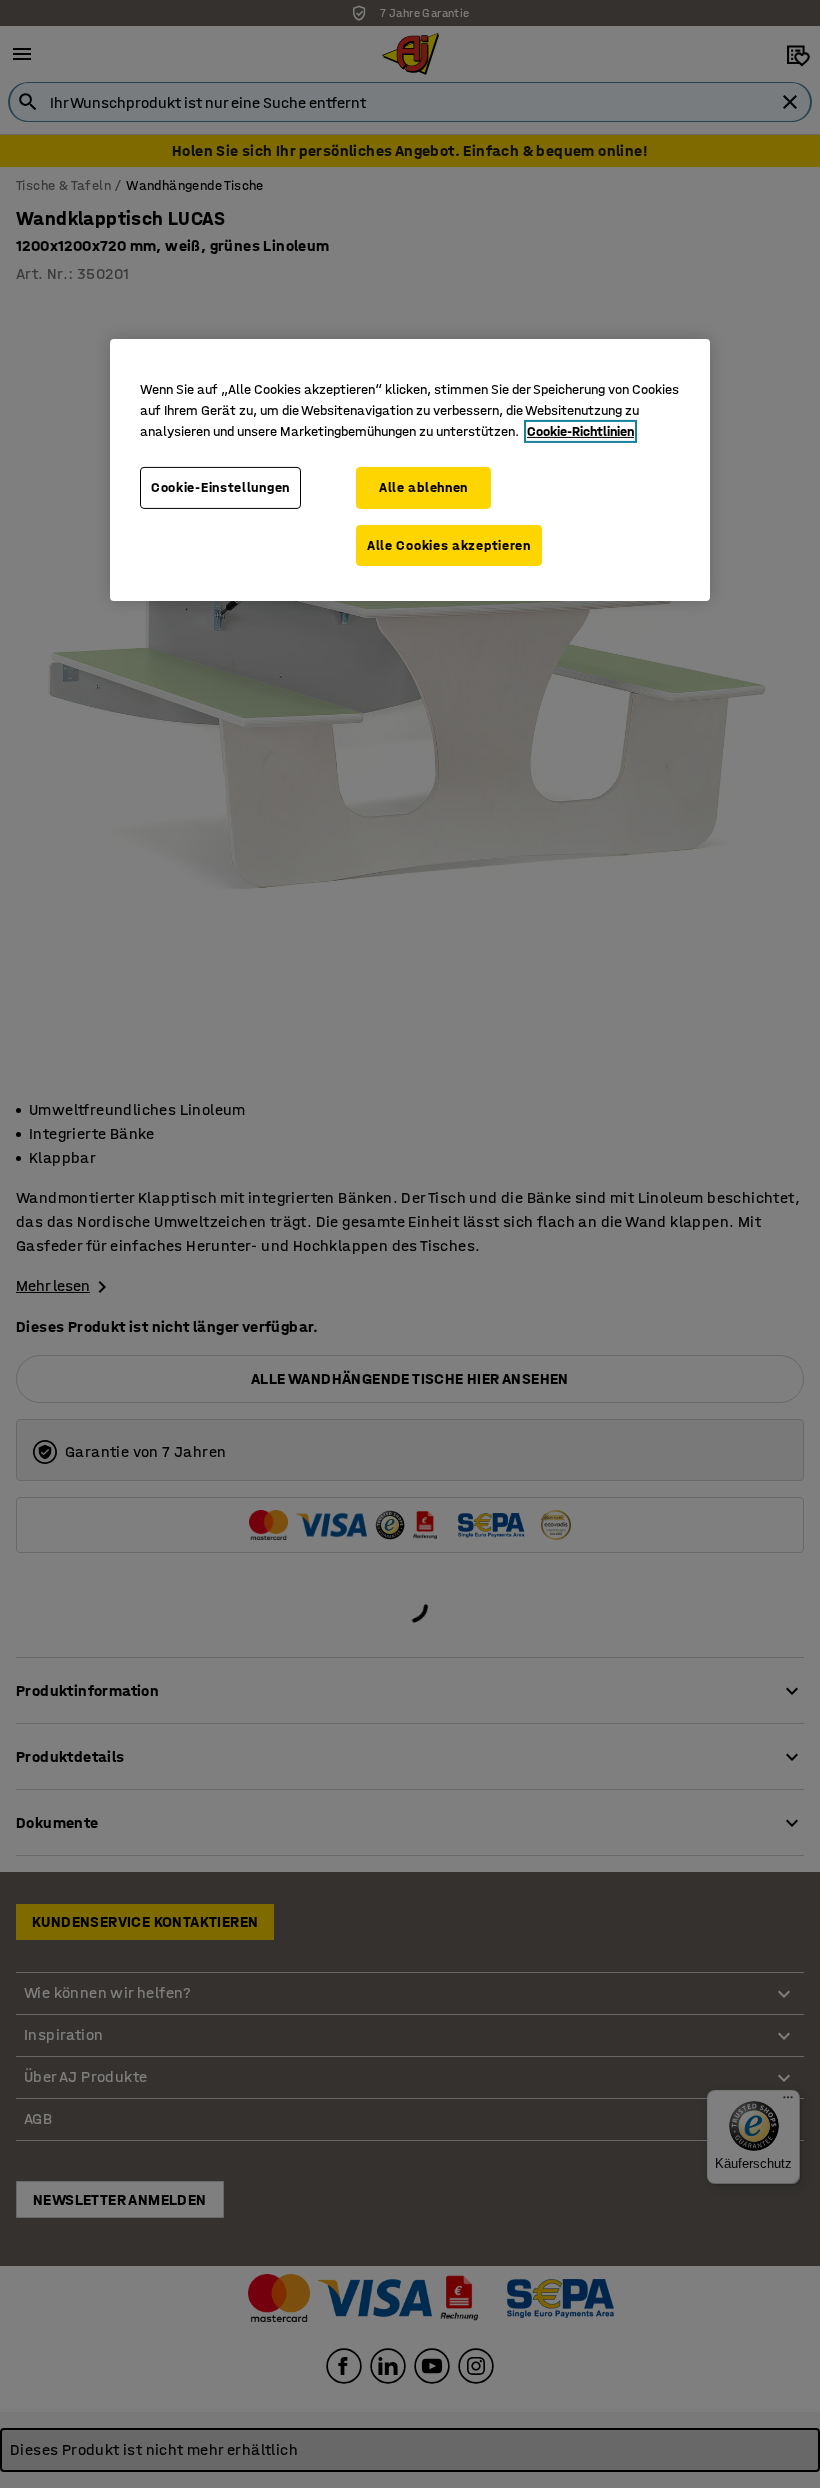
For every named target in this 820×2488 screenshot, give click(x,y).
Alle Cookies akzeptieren (449, 545)
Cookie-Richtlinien (580, 431)
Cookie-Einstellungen (220, 487)
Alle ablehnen (423, 487)
